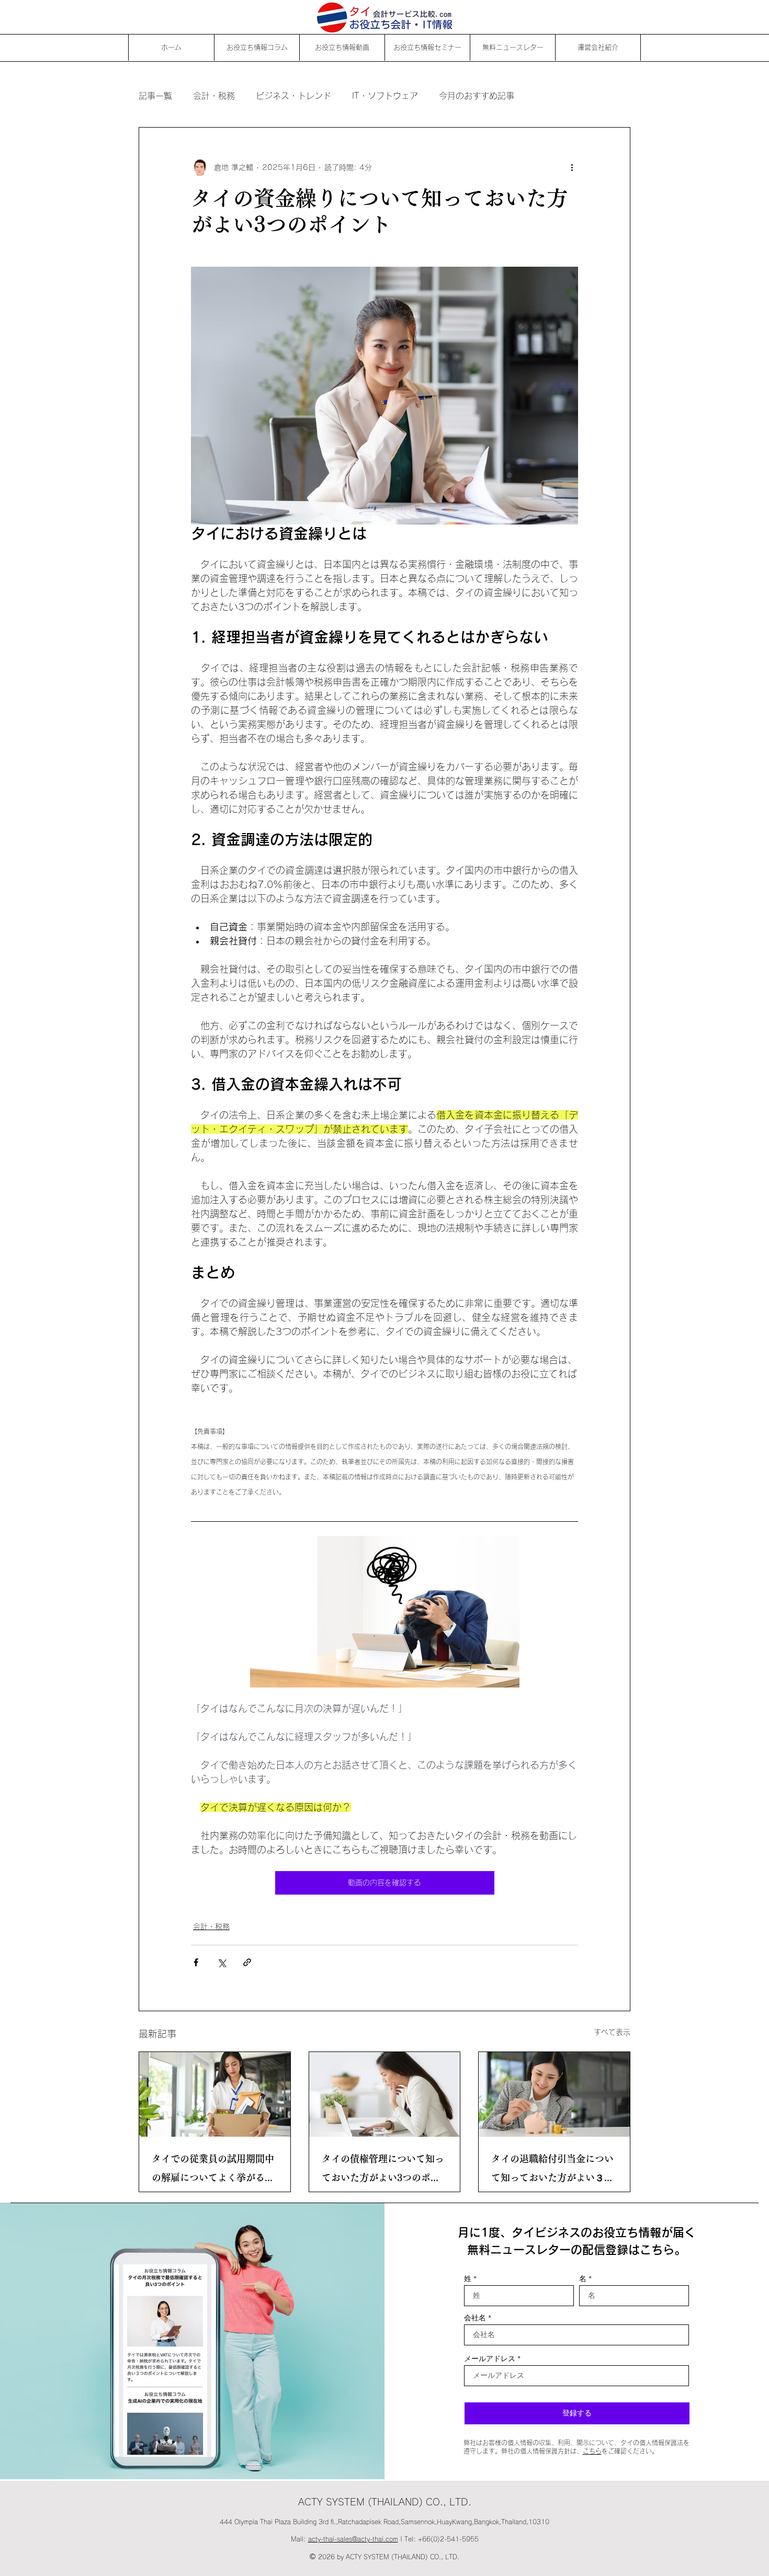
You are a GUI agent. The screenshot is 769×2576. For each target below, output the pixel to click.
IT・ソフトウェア (385, 96)
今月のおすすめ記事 (477, 96)
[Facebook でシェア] (196, 1962)
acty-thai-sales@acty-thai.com (353, 2539)
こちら (592, 2451)
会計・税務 (214, 96)
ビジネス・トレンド (293, 96)
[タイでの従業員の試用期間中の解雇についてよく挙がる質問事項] (215, 2094)
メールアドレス (490, 2358)
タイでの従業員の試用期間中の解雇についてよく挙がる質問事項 (213, 2170)
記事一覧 (155, 96)
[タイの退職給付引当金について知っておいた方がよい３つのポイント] (554, 2094)
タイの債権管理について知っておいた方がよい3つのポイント (383, 2170)
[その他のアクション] (572, 167)
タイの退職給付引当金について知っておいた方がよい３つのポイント (552, 2170)
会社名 (475, 2318)
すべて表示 (612, 2032)
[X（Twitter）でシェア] (222, 1962)
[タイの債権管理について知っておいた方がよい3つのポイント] (385, 2094)
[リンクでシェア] (247, 1962)
